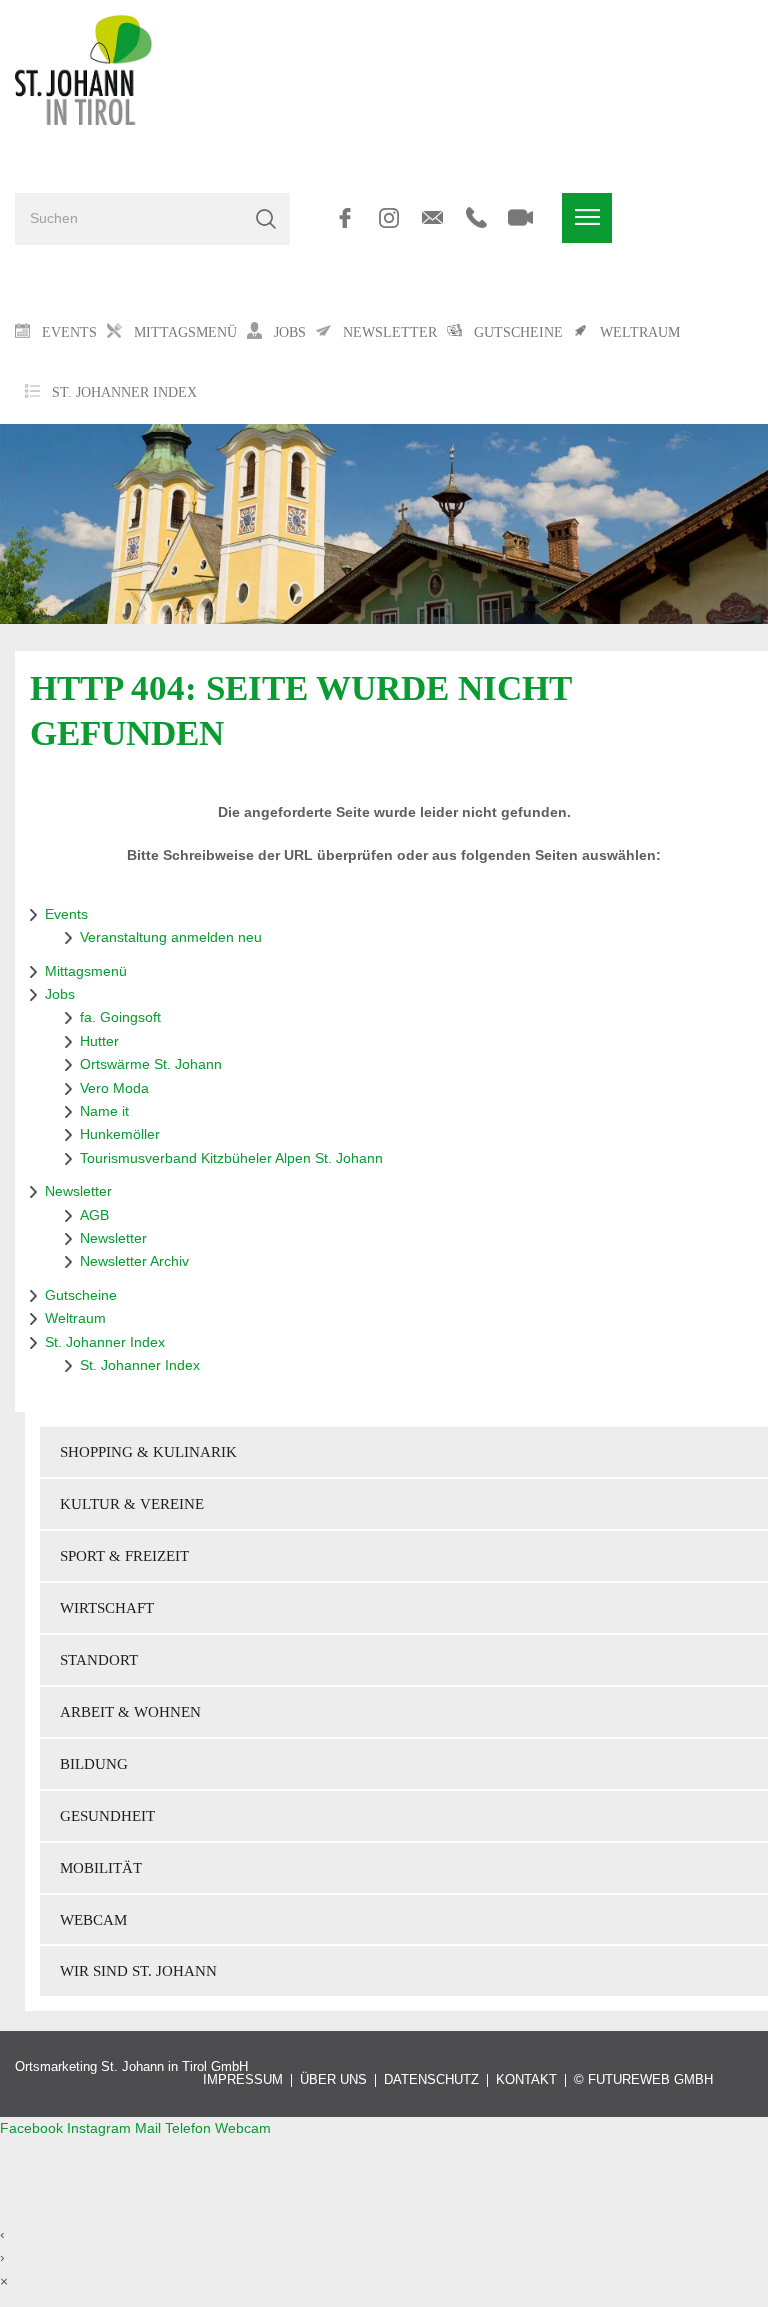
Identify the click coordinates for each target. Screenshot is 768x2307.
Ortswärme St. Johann (151, 1064)
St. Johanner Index (124, 392)
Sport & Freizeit (124, 1555)
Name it (104, 1111)
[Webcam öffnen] (520, 218)
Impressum (243, 2080)
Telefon (190, 2128)
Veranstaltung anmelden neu (171, 937)
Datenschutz (431, 2080)
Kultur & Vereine (132, 1503)
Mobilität (101, 1867)
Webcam (93, 1919)
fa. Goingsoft (120, 1017)
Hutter (99, 1041)
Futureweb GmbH (650, 2080)
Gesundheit (107, 1815)
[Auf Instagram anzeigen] (388, 218)
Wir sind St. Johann (138, 1970)
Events (66, 914)
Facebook (33, 2128)
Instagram (101, 2128)
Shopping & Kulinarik (148, 1451)
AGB (94, 1215)
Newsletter (78, 1191)
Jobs (60, 994)
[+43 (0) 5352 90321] (476, 218)
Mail (150, 2128)
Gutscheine (81, 1295)
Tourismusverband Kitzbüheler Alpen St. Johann (231, 1158)
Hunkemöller (120, 1134)
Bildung (94, 1763)
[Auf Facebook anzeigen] (344, 218)
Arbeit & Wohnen (130, 1711)
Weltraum (75, 1318)
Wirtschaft (107, 1607)
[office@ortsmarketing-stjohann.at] (432, 218)
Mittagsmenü (86, 971)
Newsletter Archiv (134, 1261)
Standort (99, 1659)
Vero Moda (114, 1088)
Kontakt (526, 2080)
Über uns (333, 2080)
